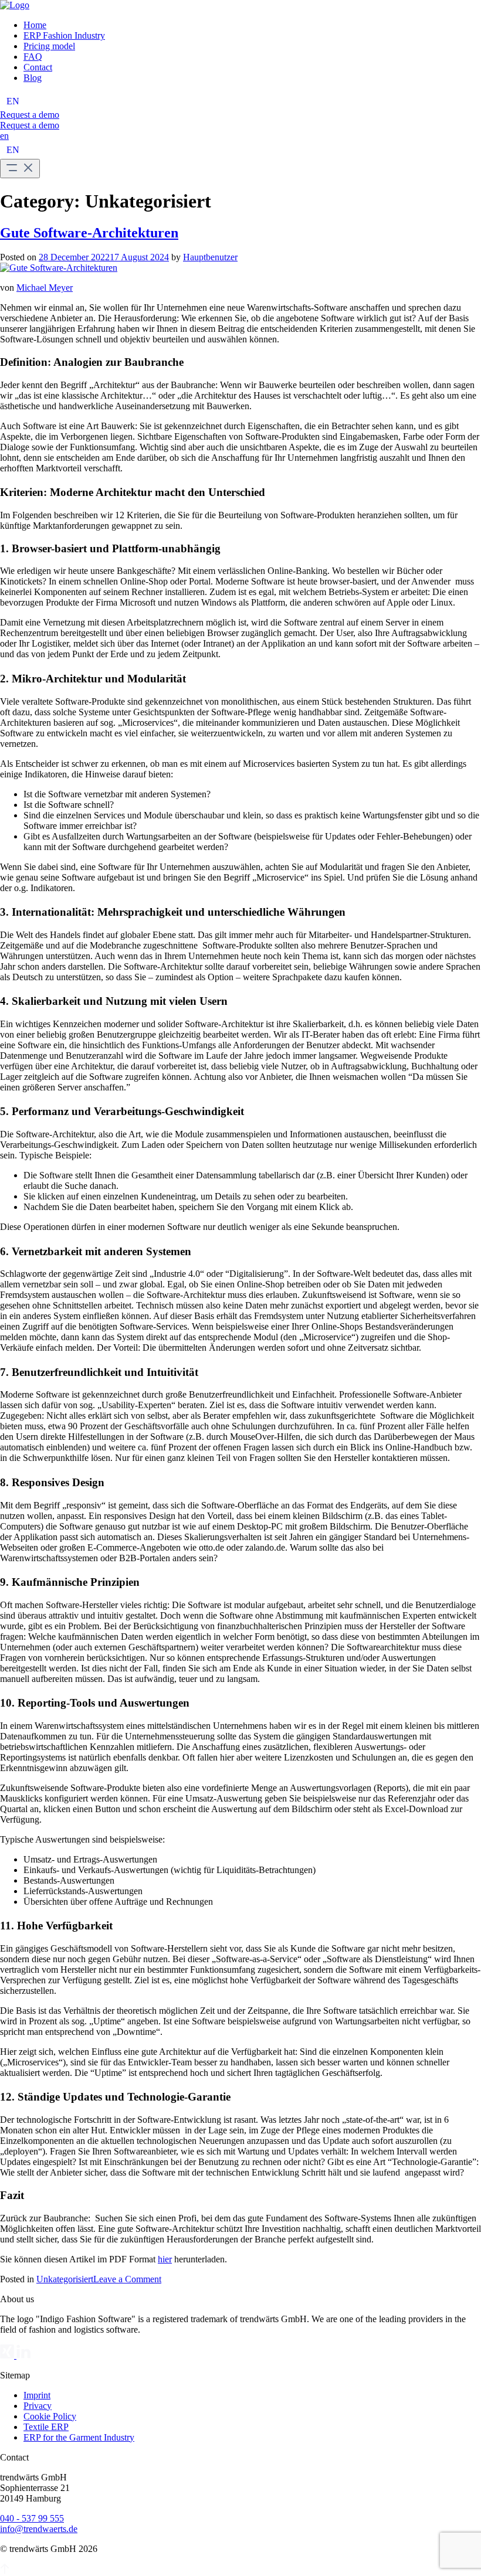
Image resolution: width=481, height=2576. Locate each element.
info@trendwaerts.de (39, 2529)
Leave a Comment (127, 2279)
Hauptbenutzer (210, 257)
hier (165, 2259)
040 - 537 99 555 (32, 2518)
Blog (33, 78)
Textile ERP (46, 2427)
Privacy (38, 2406)
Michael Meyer (45, 288)
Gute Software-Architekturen (89, 233)
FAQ (33, 57)
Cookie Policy (50, 2416)
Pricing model (49, 46)
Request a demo (30, 115)
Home (35, 25)
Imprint (37, 2395)
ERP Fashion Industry (64, 35)
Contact (38, 67)
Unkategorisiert (65, 2279)
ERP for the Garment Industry (79, 2437)
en (4, 136)
